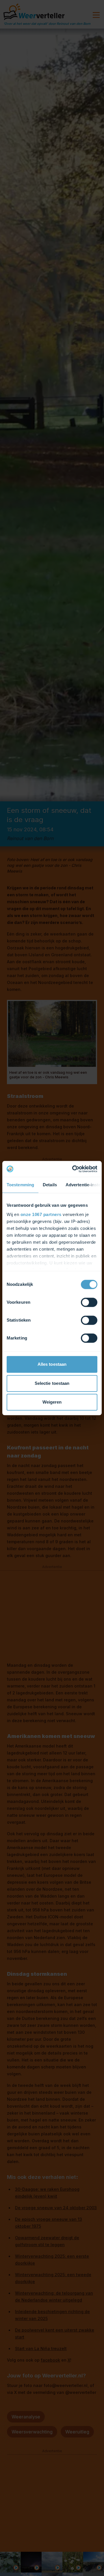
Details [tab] (50, 1185)
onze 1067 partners (41, 1214)
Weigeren (52, 1402)
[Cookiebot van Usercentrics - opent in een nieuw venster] (73, 1169)
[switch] (89, 1302)
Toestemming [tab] (20, 1185)
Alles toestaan (52, 1364)
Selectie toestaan (52, 1383)
